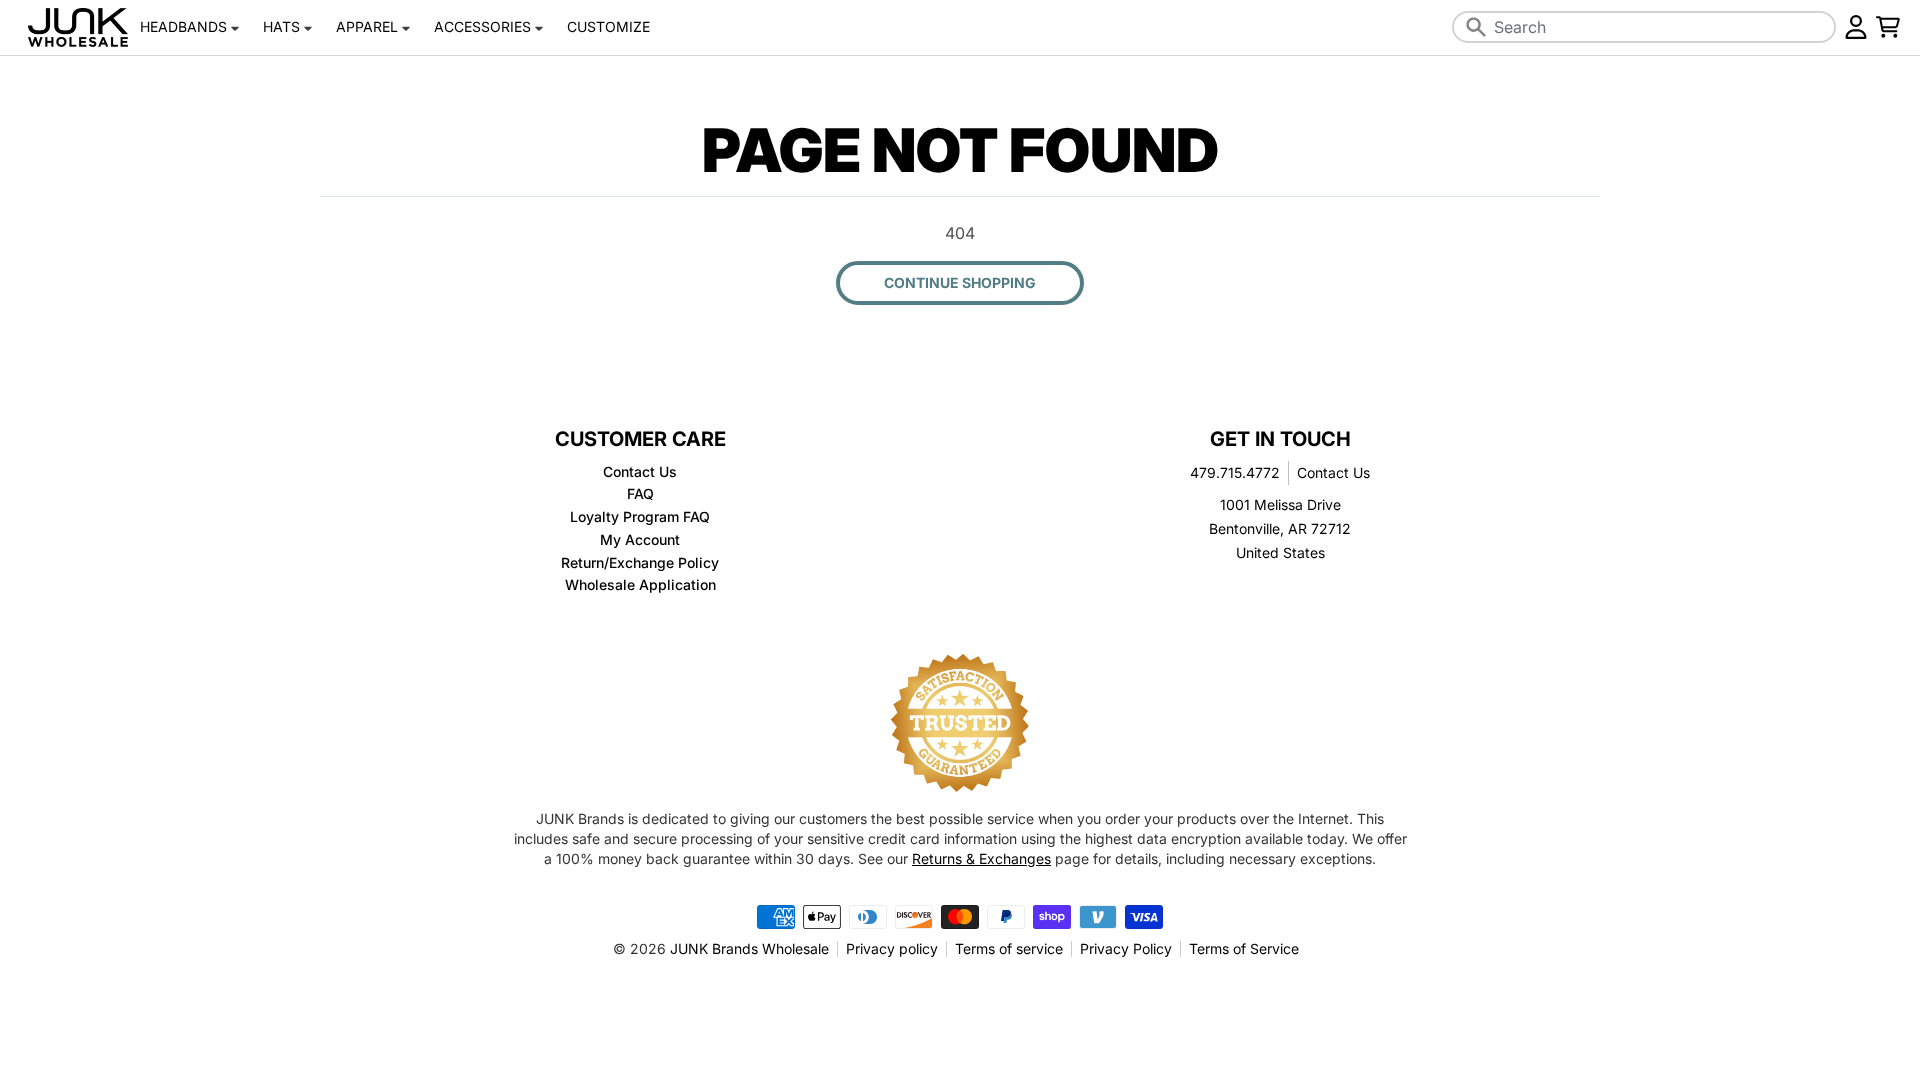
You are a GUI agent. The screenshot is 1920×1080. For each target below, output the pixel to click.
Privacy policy (892, 948)
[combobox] (1644, 27)
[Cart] (1888, 27)
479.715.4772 (1235, 472)
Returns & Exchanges (981, 858)
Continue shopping (960, 282)
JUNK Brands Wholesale (749, 948)
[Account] (1856, 27)
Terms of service (1009, 948)
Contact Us (1333, 472)
